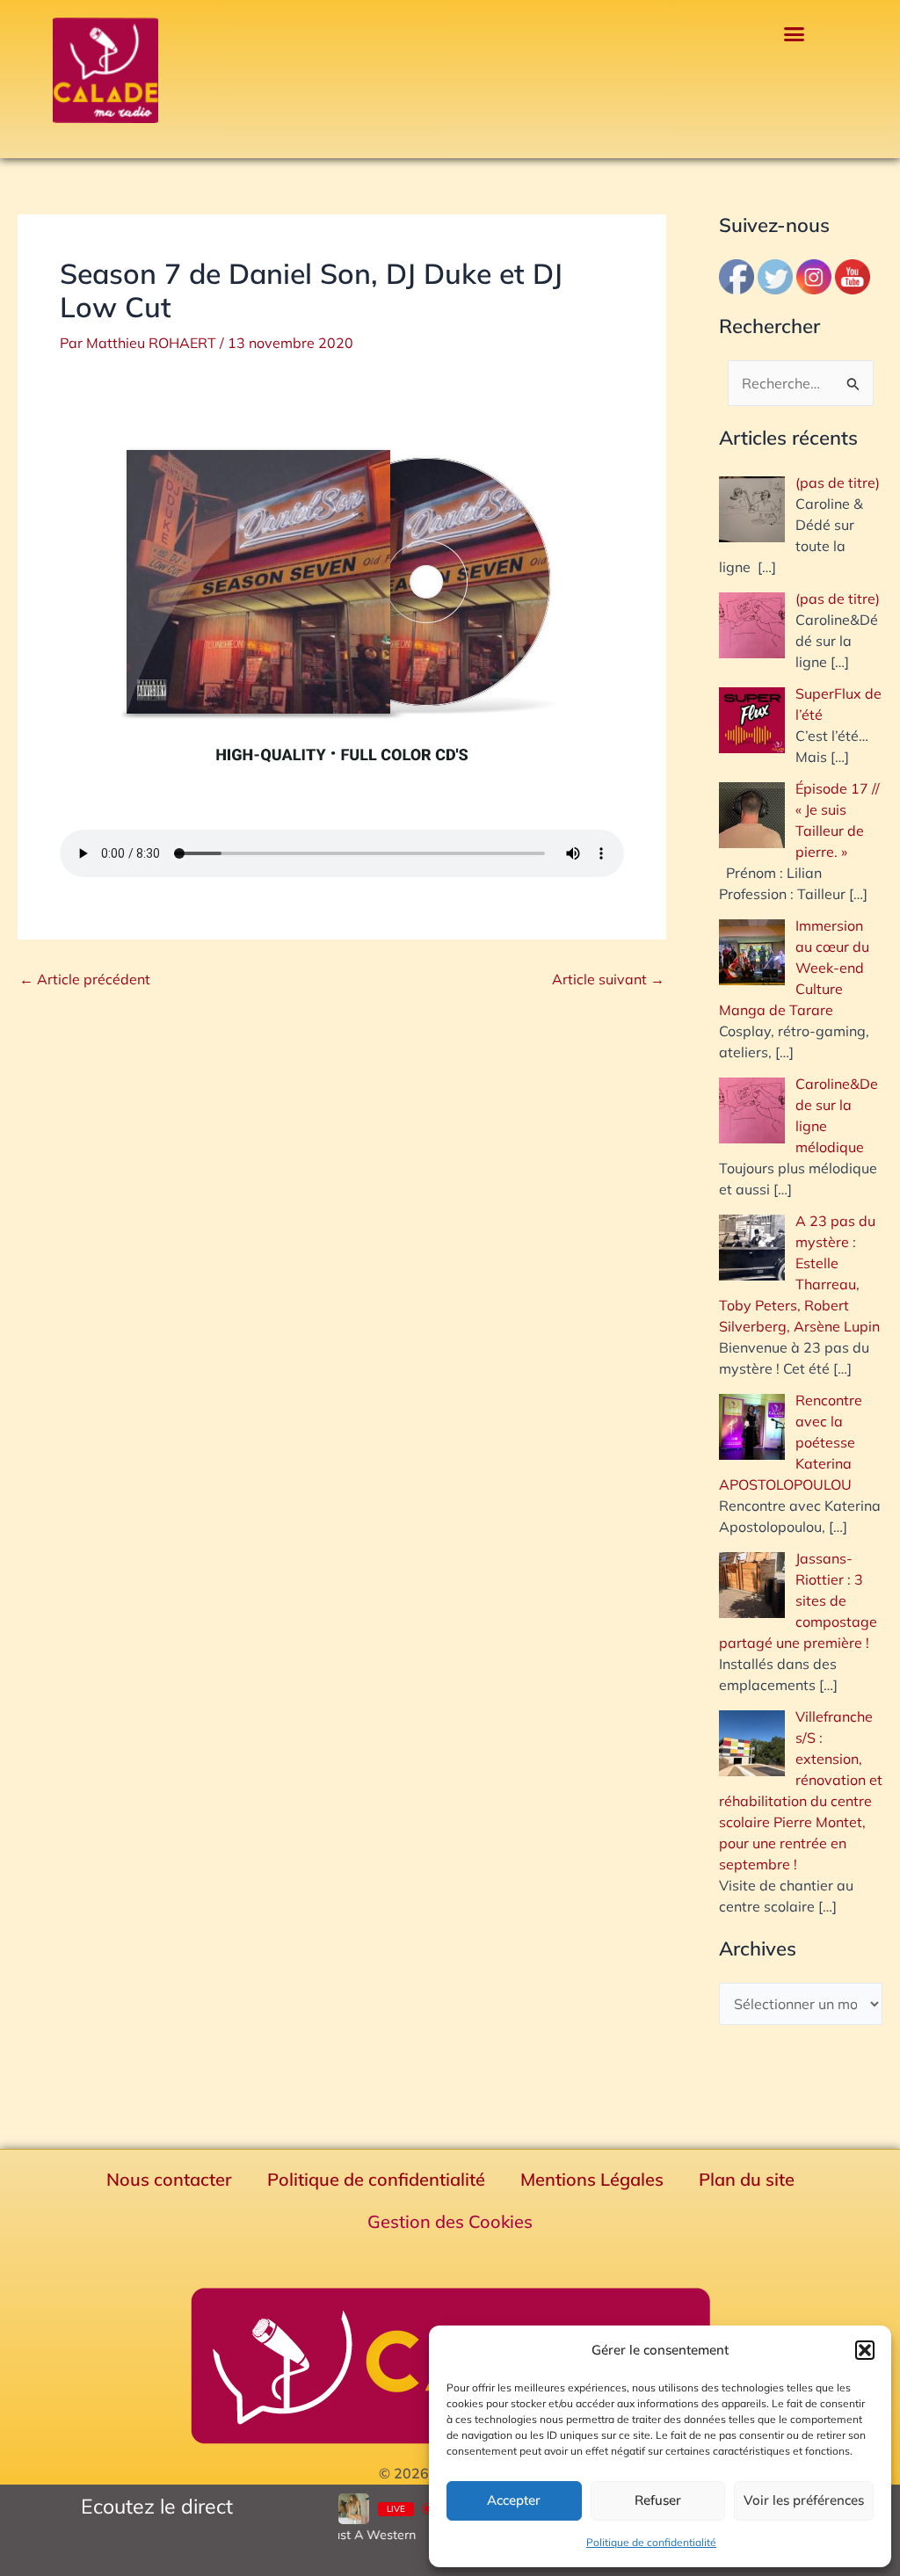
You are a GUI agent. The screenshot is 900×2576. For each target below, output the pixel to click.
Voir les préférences (804, 2500)
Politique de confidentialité (651, 2542)
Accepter (514, 2500)
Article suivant (608, 979)
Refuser (658, 2500)
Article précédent (85, 979)
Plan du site (747, 2179)
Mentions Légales (592, 2179)
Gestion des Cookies (450, 2221)
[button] (865, 2350)
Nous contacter (169, 2179)
